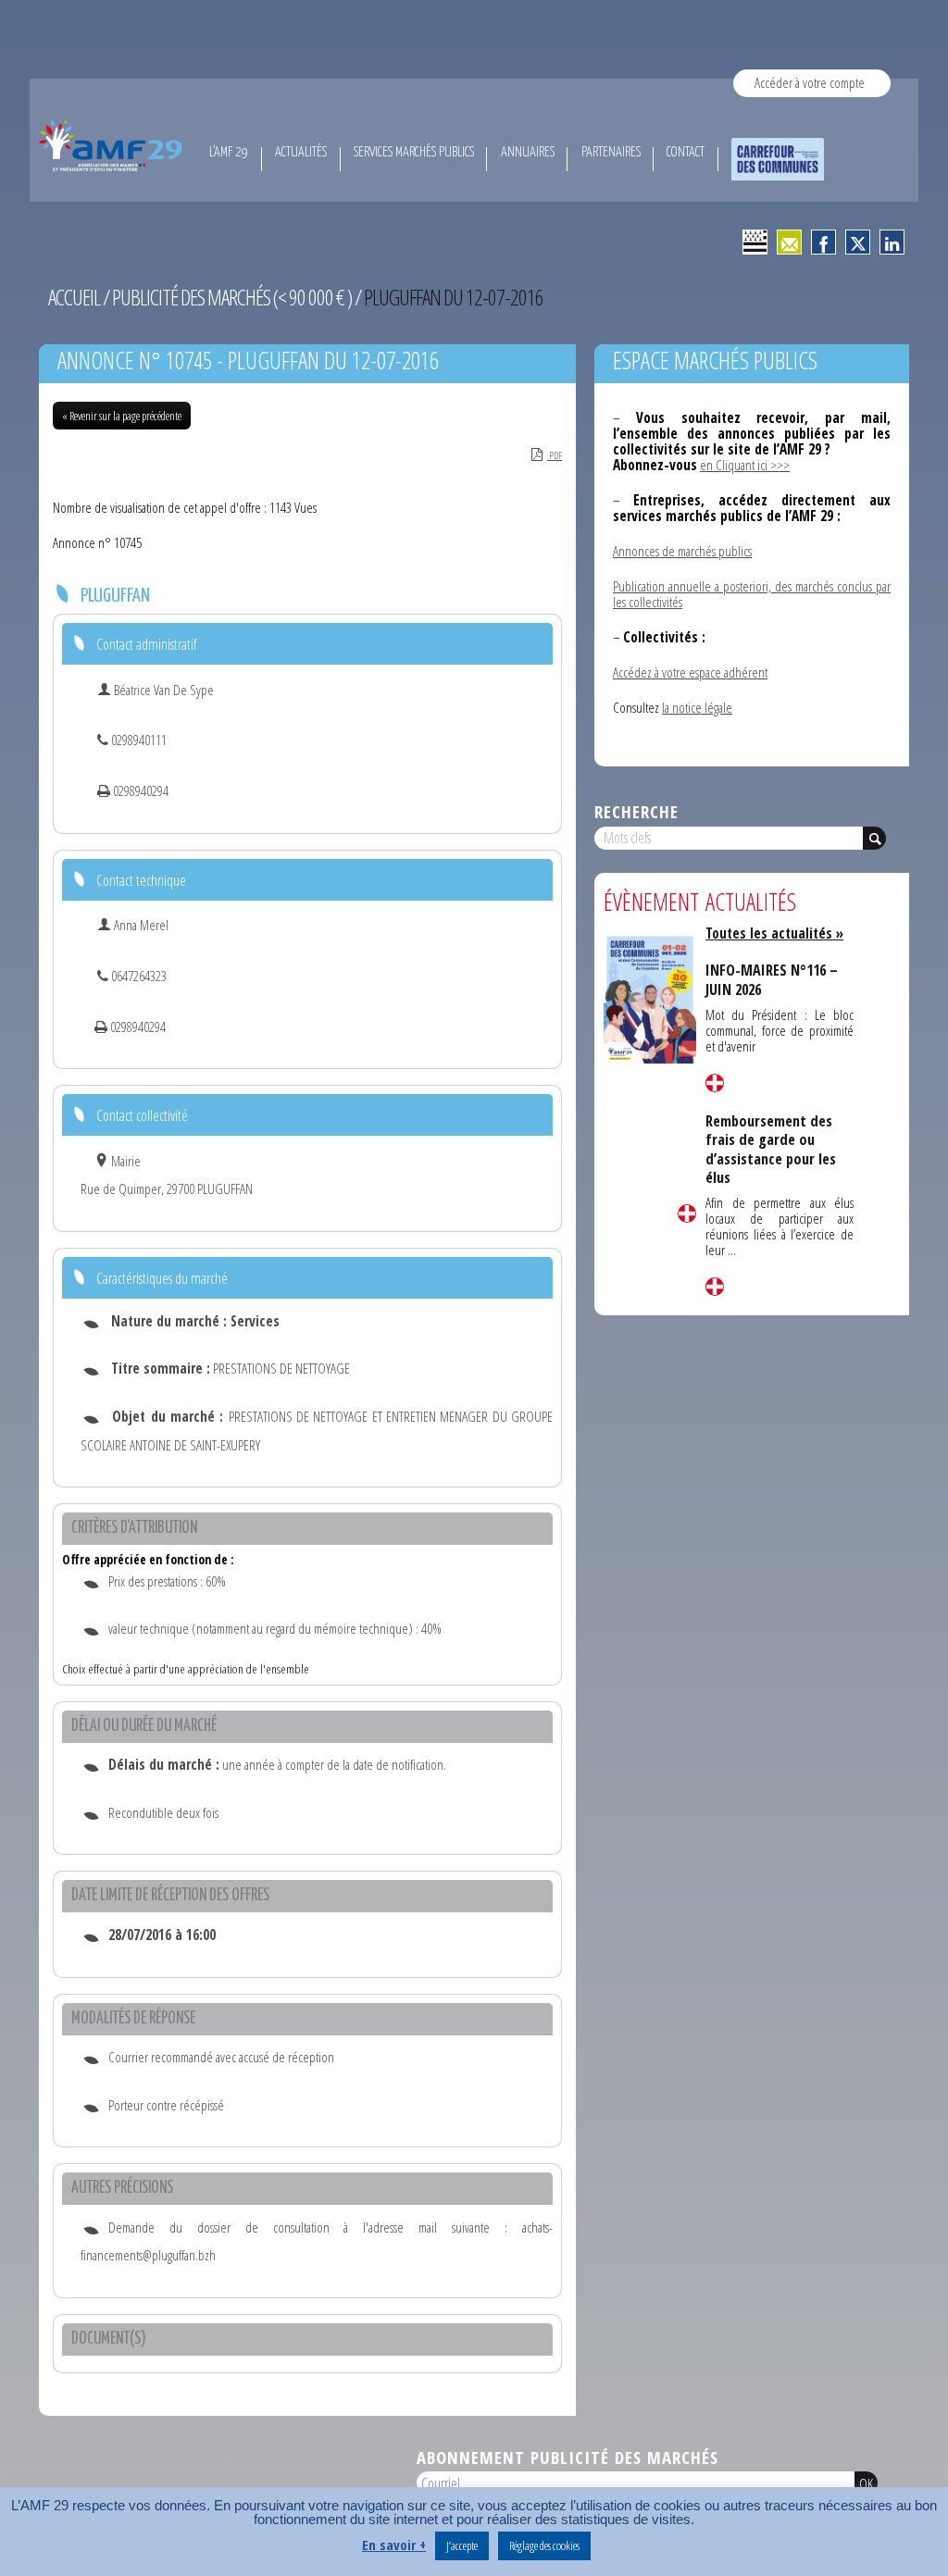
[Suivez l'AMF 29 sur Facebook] (823, 242)
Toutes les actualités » (774, 933)
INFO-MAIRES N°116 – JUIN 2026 (772, 979)
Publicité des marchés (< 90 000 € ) (232, 297)
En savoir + (394, 2545)
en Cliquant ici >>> (745, 465)
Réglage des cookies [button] (544, 2545)
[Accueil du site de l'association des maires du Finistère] (113, 145)
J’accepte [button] (462, 2545)
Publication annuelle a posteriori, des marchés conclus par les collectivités (752, 594)
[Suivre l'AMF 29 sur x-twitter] (858, 242)
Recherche (636, 811)
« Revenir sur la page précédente (122, 416)
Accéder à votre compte (810, 82)
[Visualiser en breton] (755, 242)
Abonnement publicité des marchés (568, 2457)
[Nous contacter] (789, 242)
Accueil (74, 297)
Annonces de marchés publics (682, 551)
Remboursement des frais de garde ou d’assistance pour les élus (771, 1149)
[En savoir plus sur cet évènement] (650, 998)
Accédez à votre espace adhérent (690, 672)
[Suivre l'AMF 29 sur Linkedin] (892, 242)
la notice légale (697, 707)
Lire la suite (687, 1213)
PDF (555, 455)
